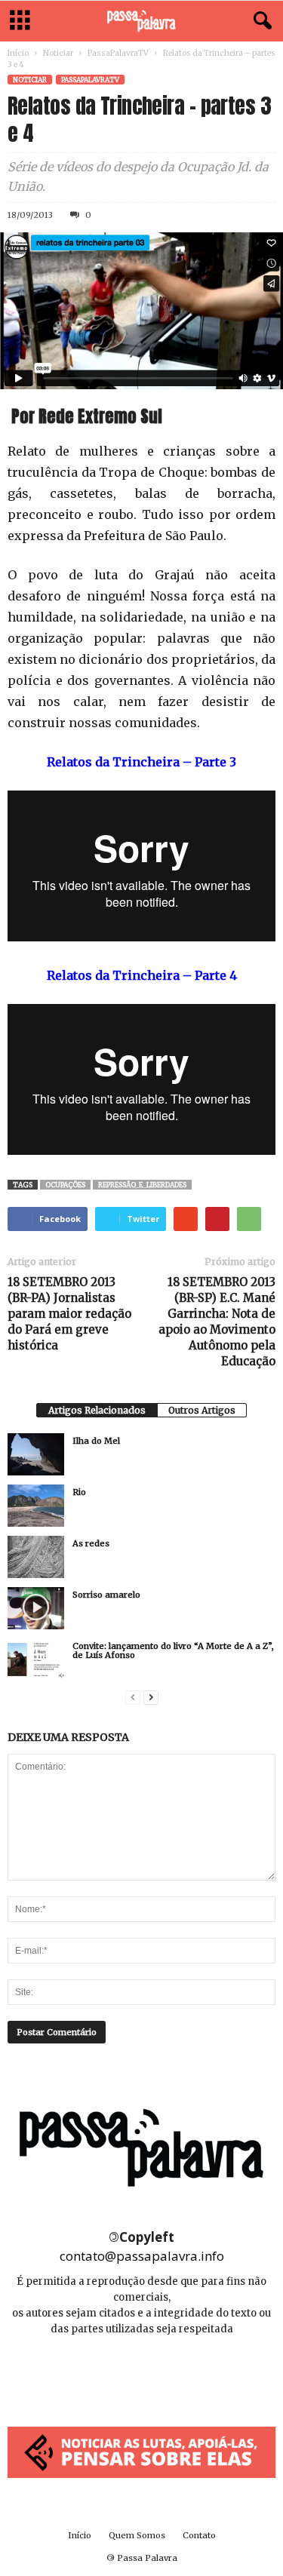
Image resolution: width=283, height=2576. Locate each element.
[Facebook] (109, 2374)
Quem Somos (137, 2535)
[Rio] (36, 1506)
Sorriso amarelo (106, 1595)
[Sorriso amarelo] (36, 1608)
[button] (260, 21)
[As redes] (36, 1557)
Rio (79, 1492)
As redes (91, 1543)
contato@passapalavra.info (142, 2256)
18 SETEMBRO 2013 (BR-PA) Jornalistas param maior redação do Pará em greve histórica (69, 1314)
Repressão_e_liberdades (142, 1185)
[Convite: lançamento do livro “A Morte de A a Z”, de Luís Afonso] (36, 1660)
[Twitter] (176, 2374)
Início (18, 53)
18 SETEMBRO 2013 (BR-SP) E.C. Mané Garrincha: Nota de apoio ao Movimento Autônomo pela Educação (217, 1322)
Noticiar (58, 53)
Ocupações (65, 1185)
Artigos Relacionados (97, 1410)
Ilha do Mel (96, 1441)
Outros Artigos (202, 1410)
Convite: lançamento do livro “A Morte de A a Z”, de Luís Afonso (173, 1650)
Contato (199, 2535)
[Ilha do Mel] (36, 1454)
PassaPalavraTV (118, 53)
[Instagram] (143, 2374)
